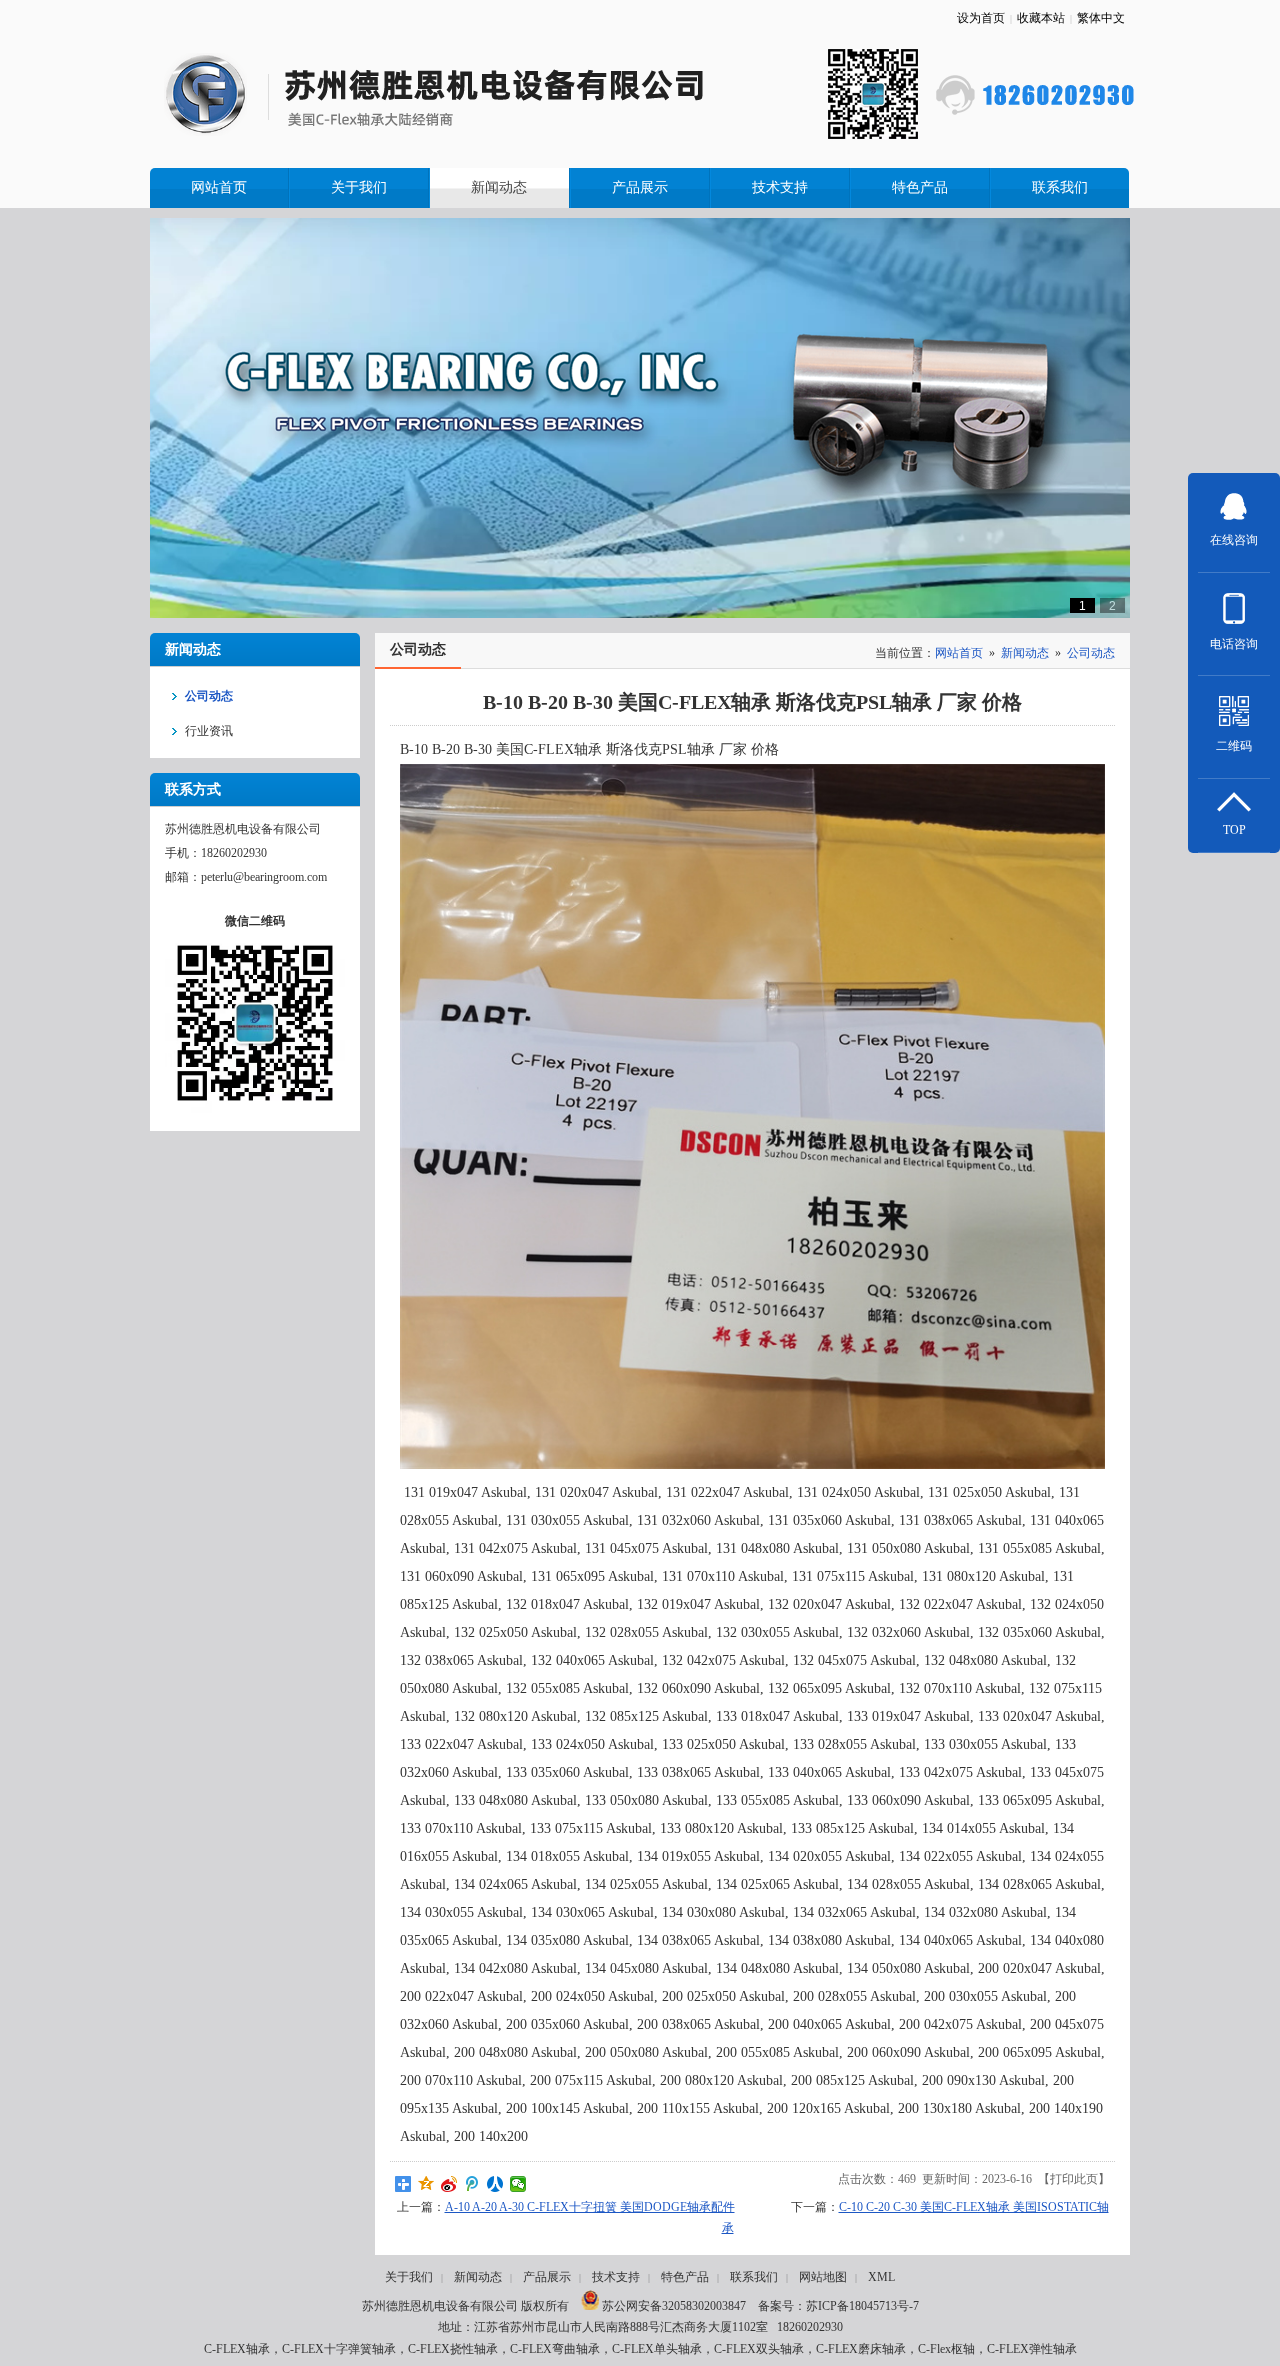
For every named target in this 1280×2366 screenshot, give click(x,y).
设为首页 (981, 18)
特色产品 (685, 2277)
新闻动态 (1025, 653)
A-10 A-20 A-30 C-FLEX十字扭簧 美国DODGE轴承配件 (590, 2207)
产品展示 (547, 2277)
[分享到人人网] (495, 2184)
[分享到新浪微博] (449, 2184)
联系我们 (754, 2277)
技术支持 (616, 2277)
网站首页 (959, 653)
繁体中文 (1101, 18)
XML (881, 2277)
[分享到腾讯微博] (472, 2184)
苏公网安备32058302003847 (672, 2306)
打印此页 (1074, 2179)
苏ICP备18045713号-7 (862, 2306)
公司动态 (1091, 653)
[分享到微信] (518, 2184)
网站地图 (823, 2277)
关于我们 (409, 2277)
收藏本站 (1041, 18)
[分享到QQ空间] (426, 2184)
